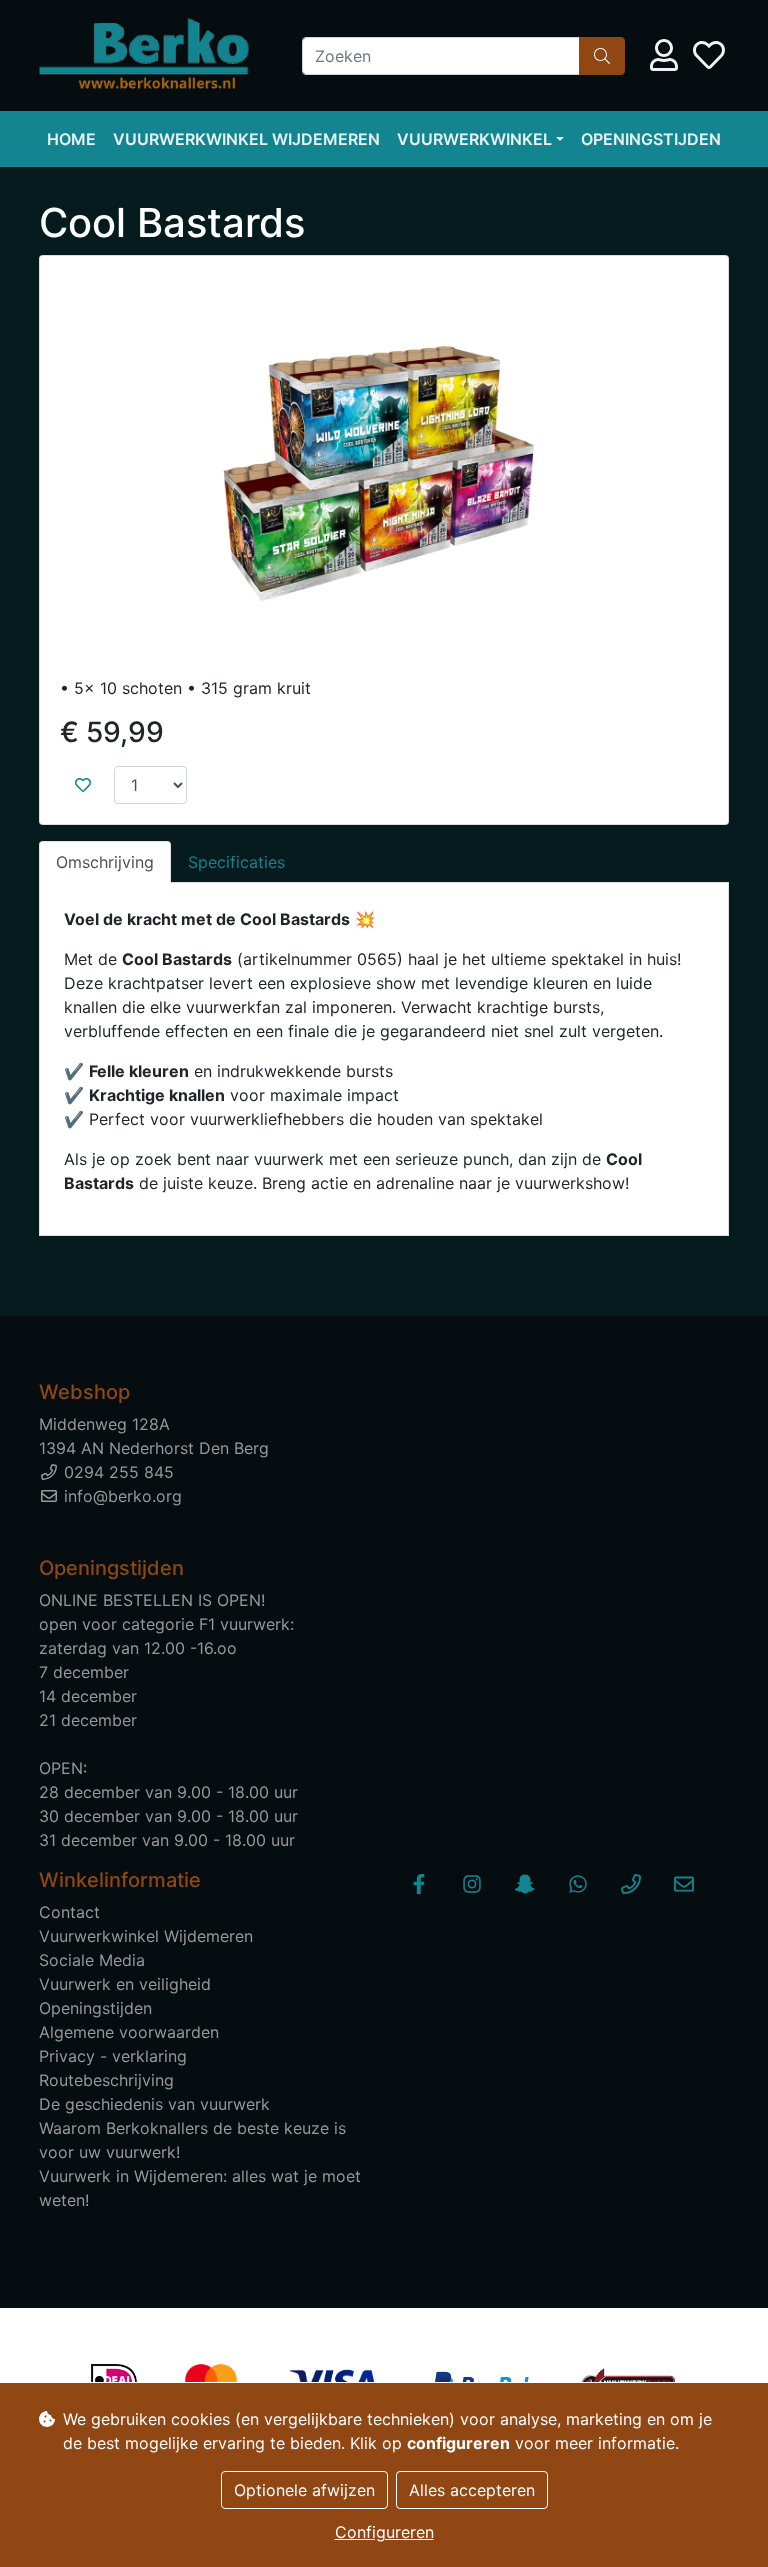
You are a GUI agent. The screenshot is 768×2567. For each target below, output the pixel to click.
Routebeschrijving (106, 2080)
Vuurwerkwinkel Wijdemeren (246, 139)
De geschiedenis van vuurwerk (154, 2104)
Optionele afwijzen (304, 2490)
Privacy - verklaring (113, 2056)
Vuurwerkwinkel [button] (474, 139)
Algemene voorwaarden (129, 2032)
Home (71, 139)
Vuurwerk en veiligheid (125, 1984)
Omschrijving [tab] (105, 862)
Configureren (384, 2532)
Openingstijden (651, 139)
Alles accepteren (472, 2490)
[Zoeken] (602, 56)
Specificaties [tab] (236, 862)
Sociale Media (92, 1960)
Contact (69, 1912)
